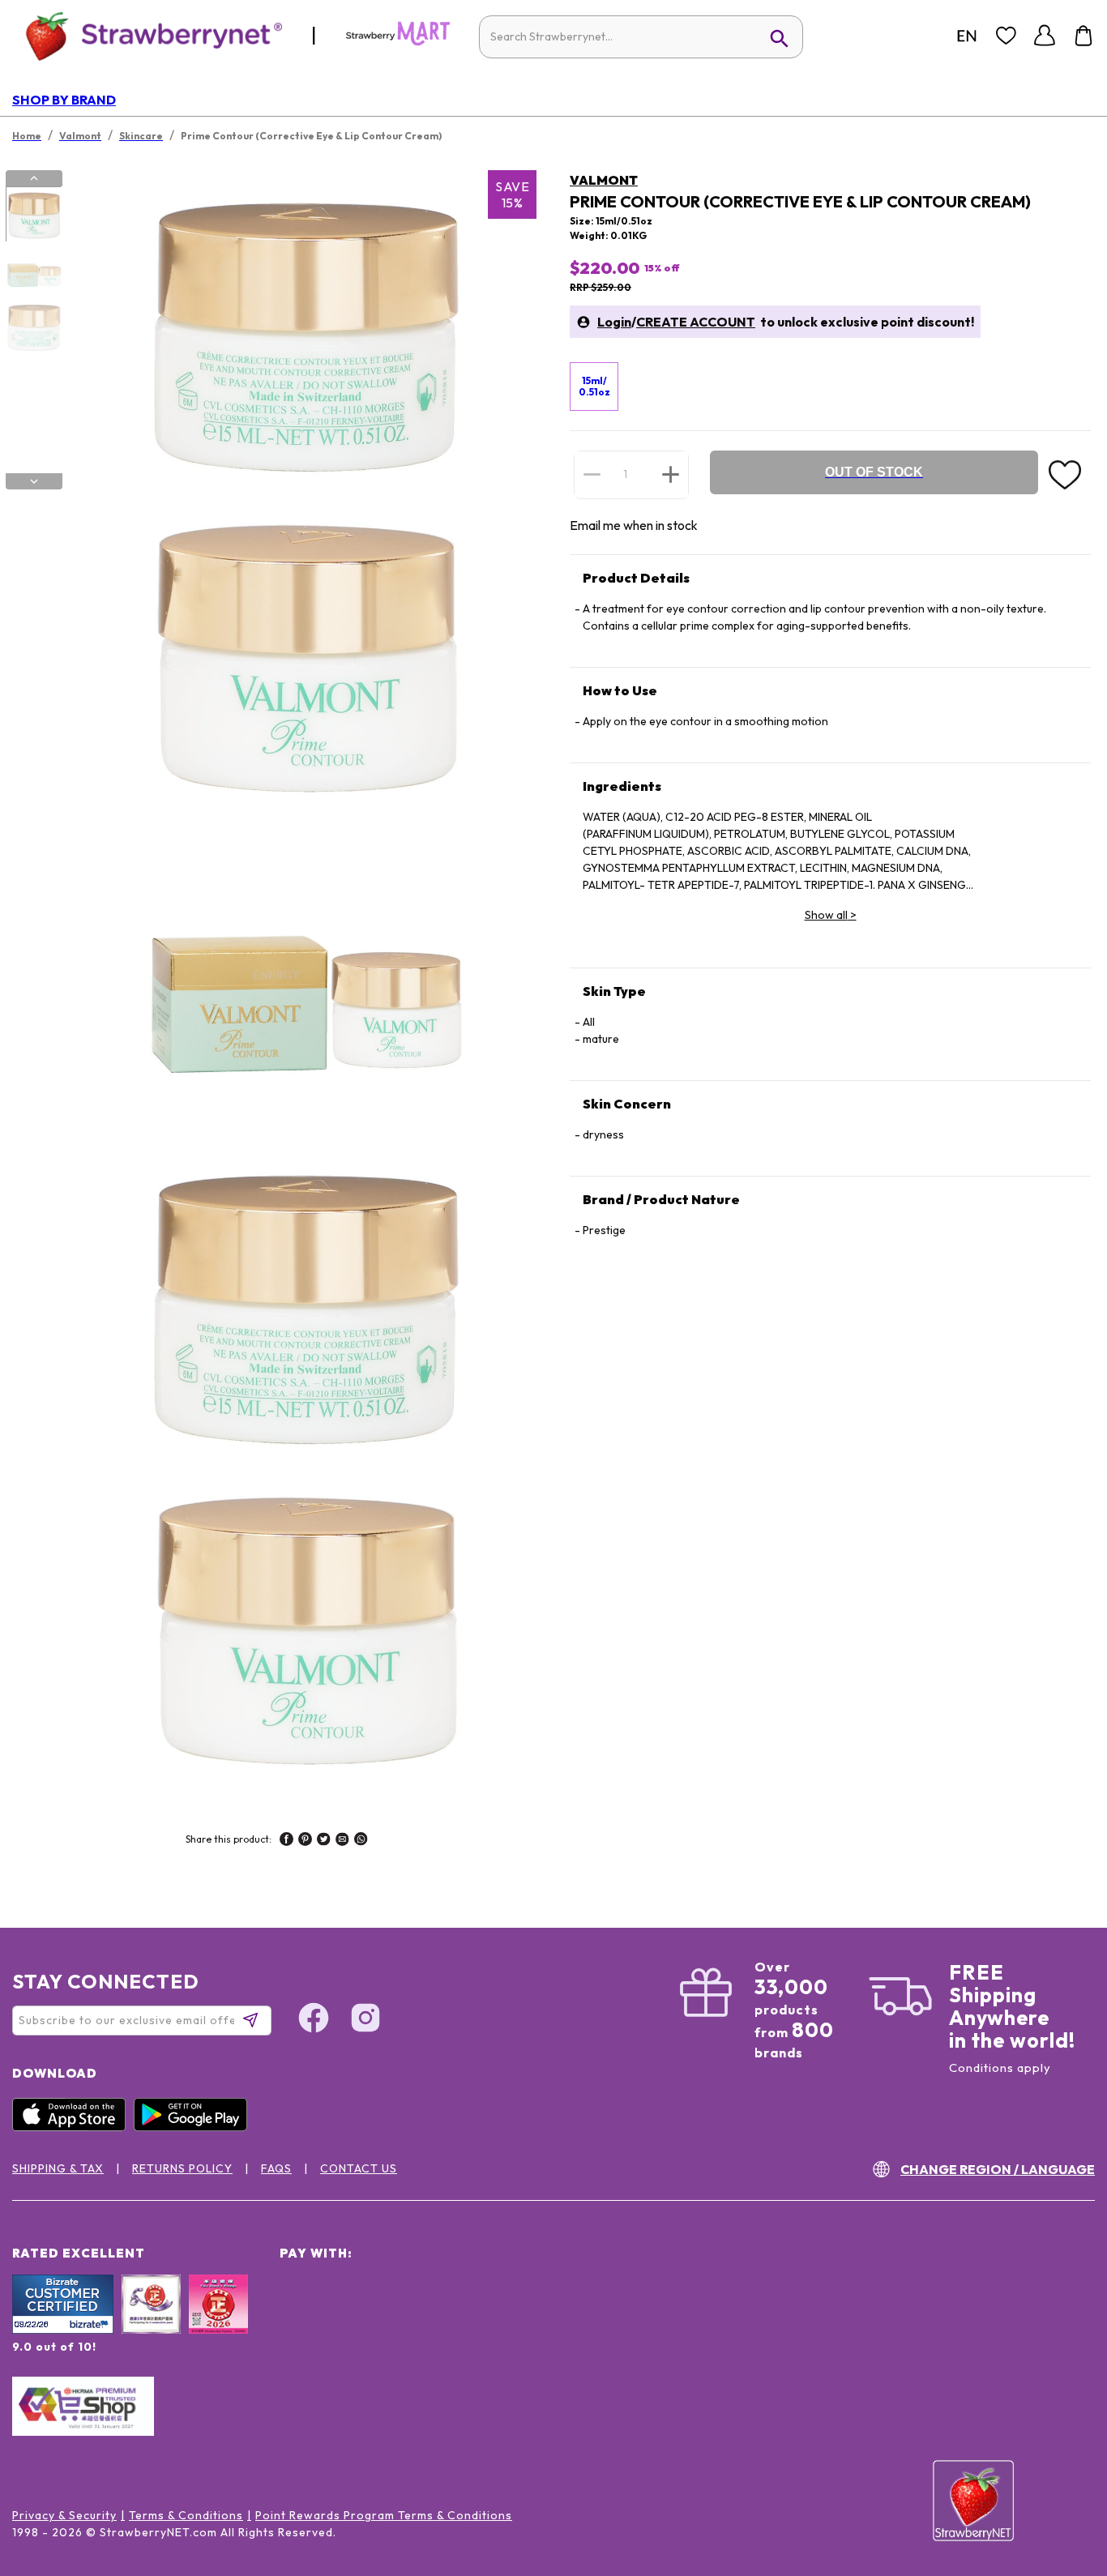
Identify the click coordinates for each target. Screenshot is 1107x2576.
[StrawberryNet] (147, 35)
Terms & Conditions (186, 2515)
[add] (671, 474)
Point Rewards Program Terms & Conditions (384, 2515)
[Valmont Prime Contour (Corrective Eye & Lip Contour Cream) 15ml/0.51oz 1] (33, 215)
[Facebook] (314, 2020)
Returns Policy (182, 2168)
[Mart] (398, 42)
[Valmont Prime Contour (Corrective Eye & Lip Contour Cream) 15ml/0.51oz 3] (33, 327)
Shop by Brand (64, 100)
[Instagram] (365, 2020)
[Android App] (194, 2127)
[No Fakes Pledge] (218, 2322)
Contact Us (359, 2168)
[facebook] (286, 1841)
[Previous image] (34, 178)
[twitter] (324, 1841)
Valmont (604, 180)
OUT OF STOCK (874, 472)
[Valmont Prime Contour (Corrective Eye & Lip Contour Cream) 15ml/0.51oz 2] (33, 271)
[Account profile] (1045, 36)
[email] (342, 1841)
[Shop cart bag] (1083, 36)
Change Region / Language (998, 2169)
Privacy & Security (64, 2515)
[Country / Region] (967, 36)
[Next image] (34, 481)
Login (614, 322)
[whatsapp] (361, 1841)
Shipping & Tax (58, 2168)
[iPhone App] (73, 2127)
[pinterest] (305, 1841)
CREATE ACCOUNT (696, 322)
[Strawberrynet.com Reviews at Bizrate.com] (63, 2330)
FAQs (276, 2168)
